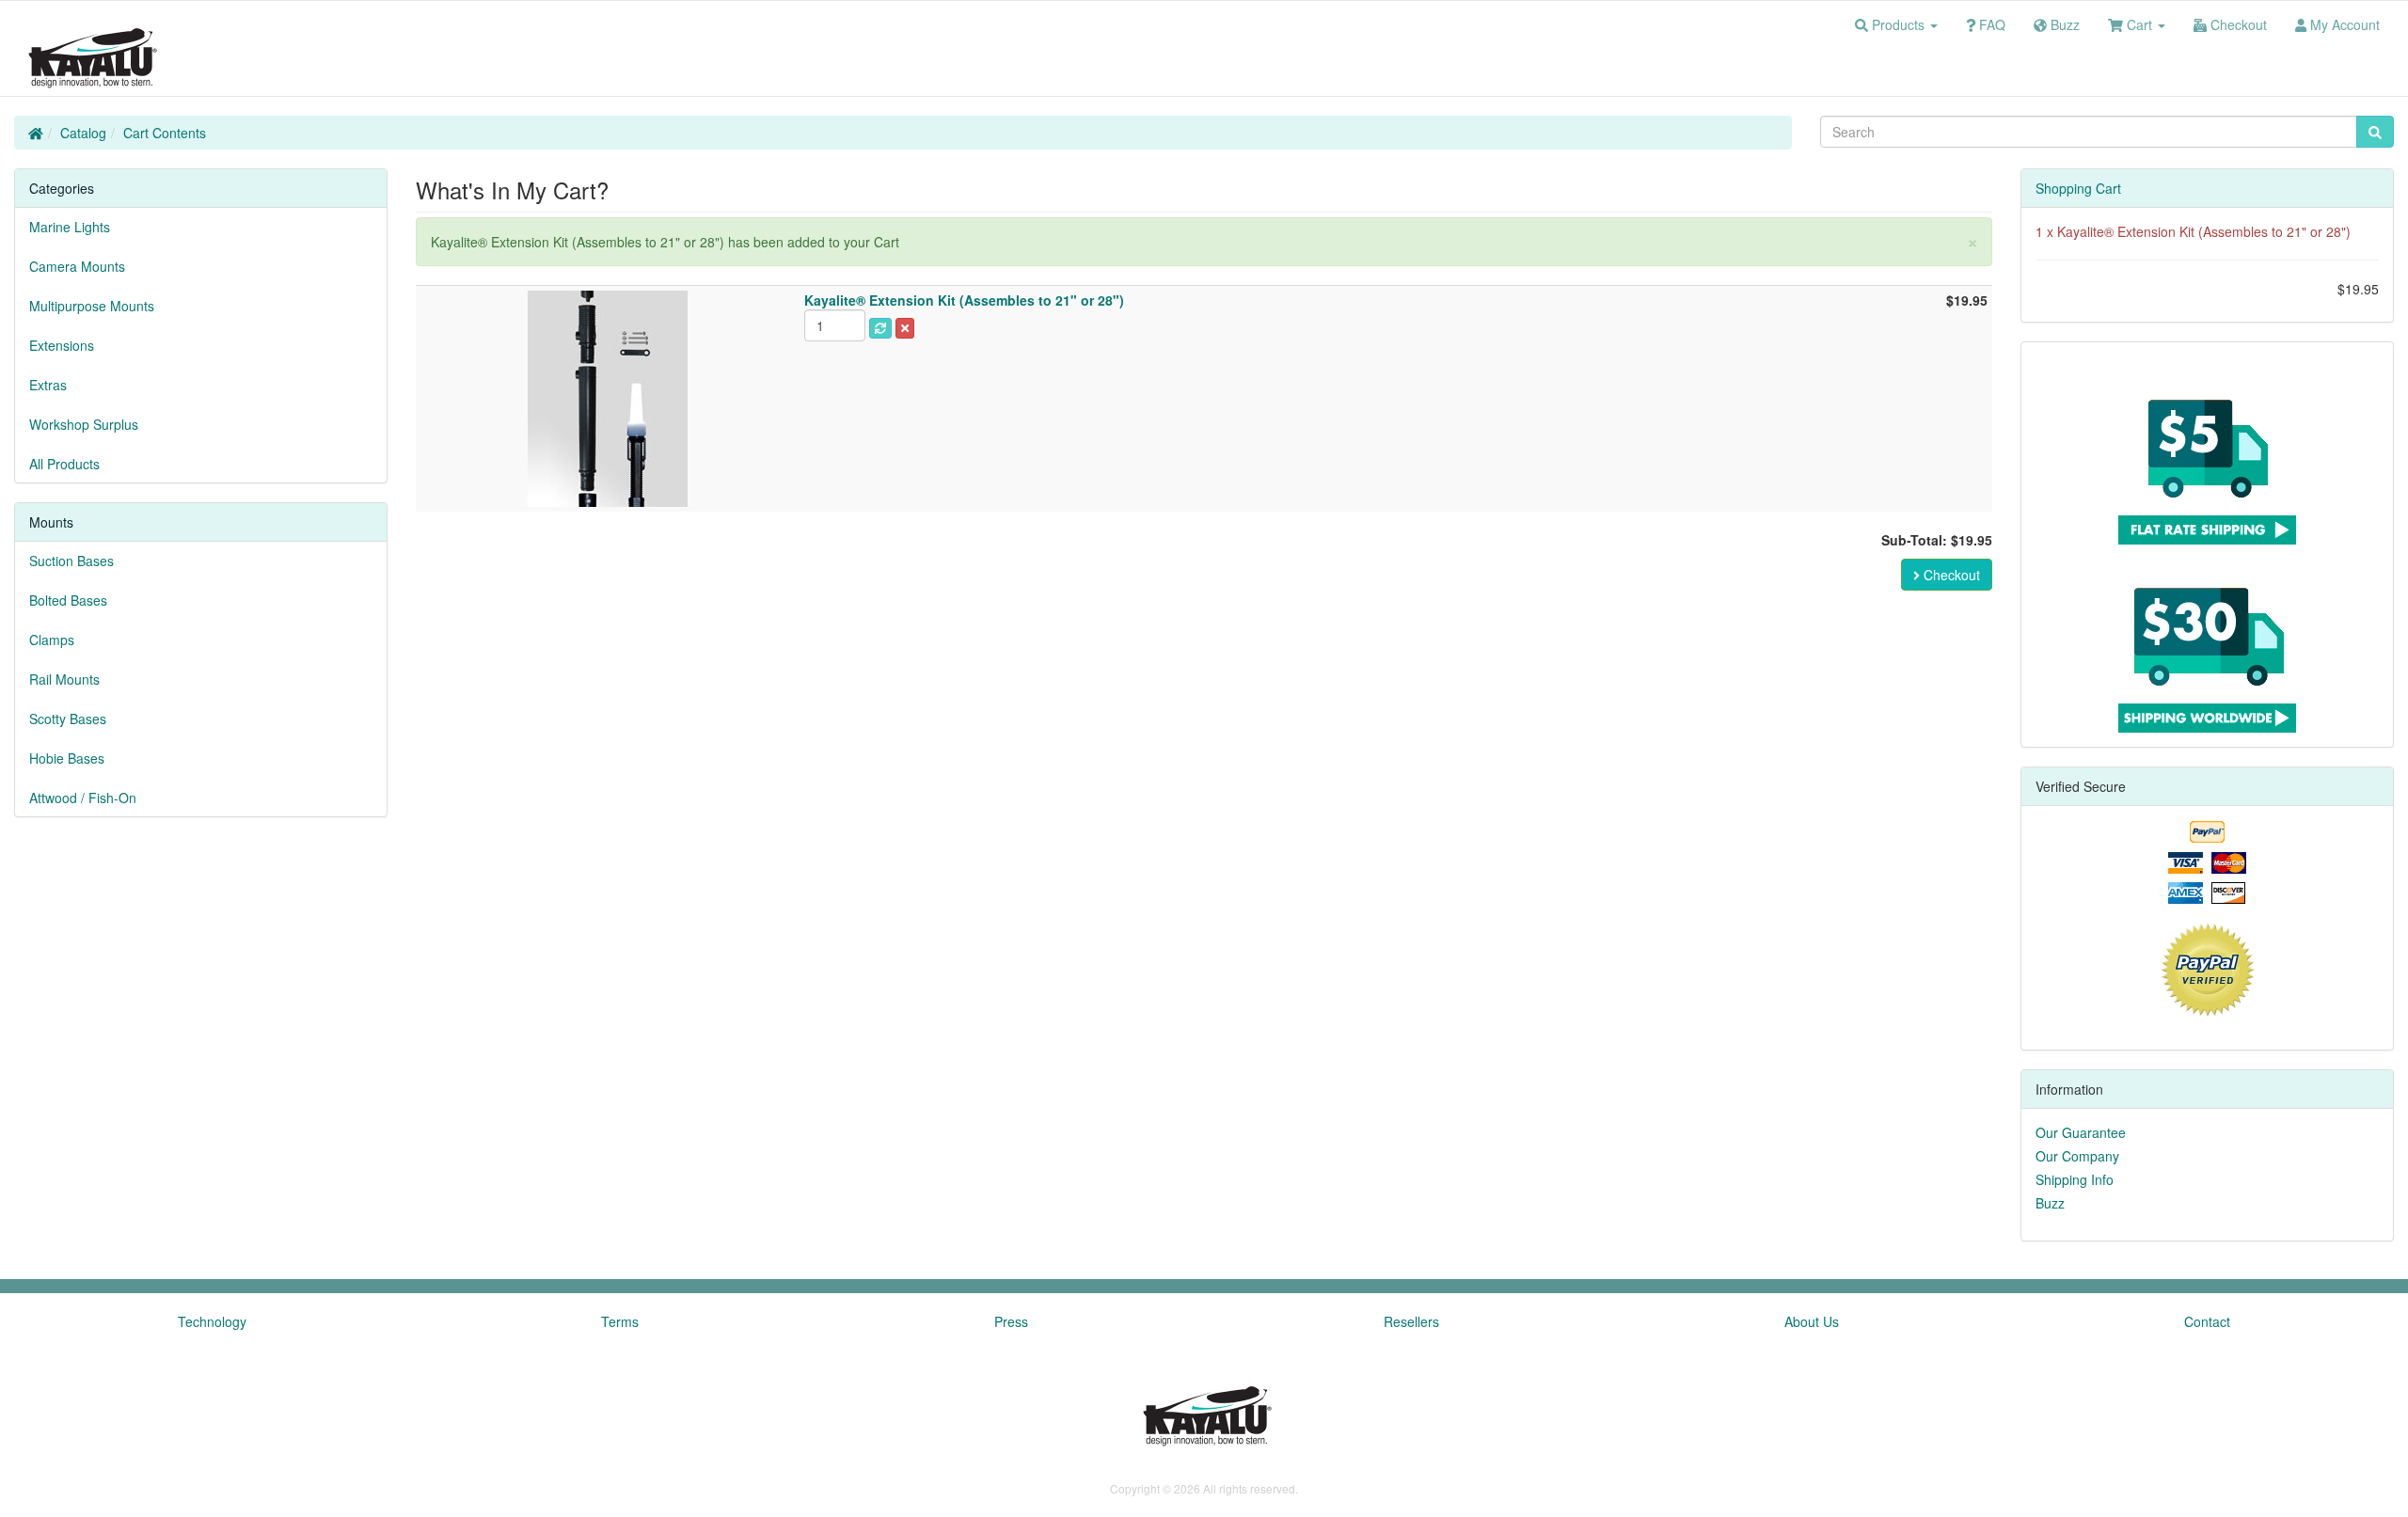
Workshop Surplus (84, 424)
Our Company (2077, 1156)
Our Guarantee (2081, 1132)
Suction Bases (71, 561)
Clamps (52, 640)
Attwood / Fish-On (83, 798)
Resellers (1411, 1321)
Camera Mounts (77, 266)
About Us (1812, 1321)
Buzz (2050, 1203)
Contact (2207, 1321)
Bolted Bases (68, 600)
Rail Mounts (64, 679)
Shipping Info (2075, 1179)
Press (1011, 1321)
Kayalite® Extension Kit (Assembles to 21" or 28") (2204, 231)
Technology (212, 1321)
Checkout (1950, 575)
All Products (64, 464)
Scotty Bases (68, 719)
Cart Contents (165, 133)
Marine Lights (70, 227)
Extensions (62, 345)
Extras (48, 385)
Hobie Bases (67, 758)
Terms (620, 1321)
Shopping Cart (2078, 188)
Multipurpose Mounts (92, 306)
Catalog (83, 133)
